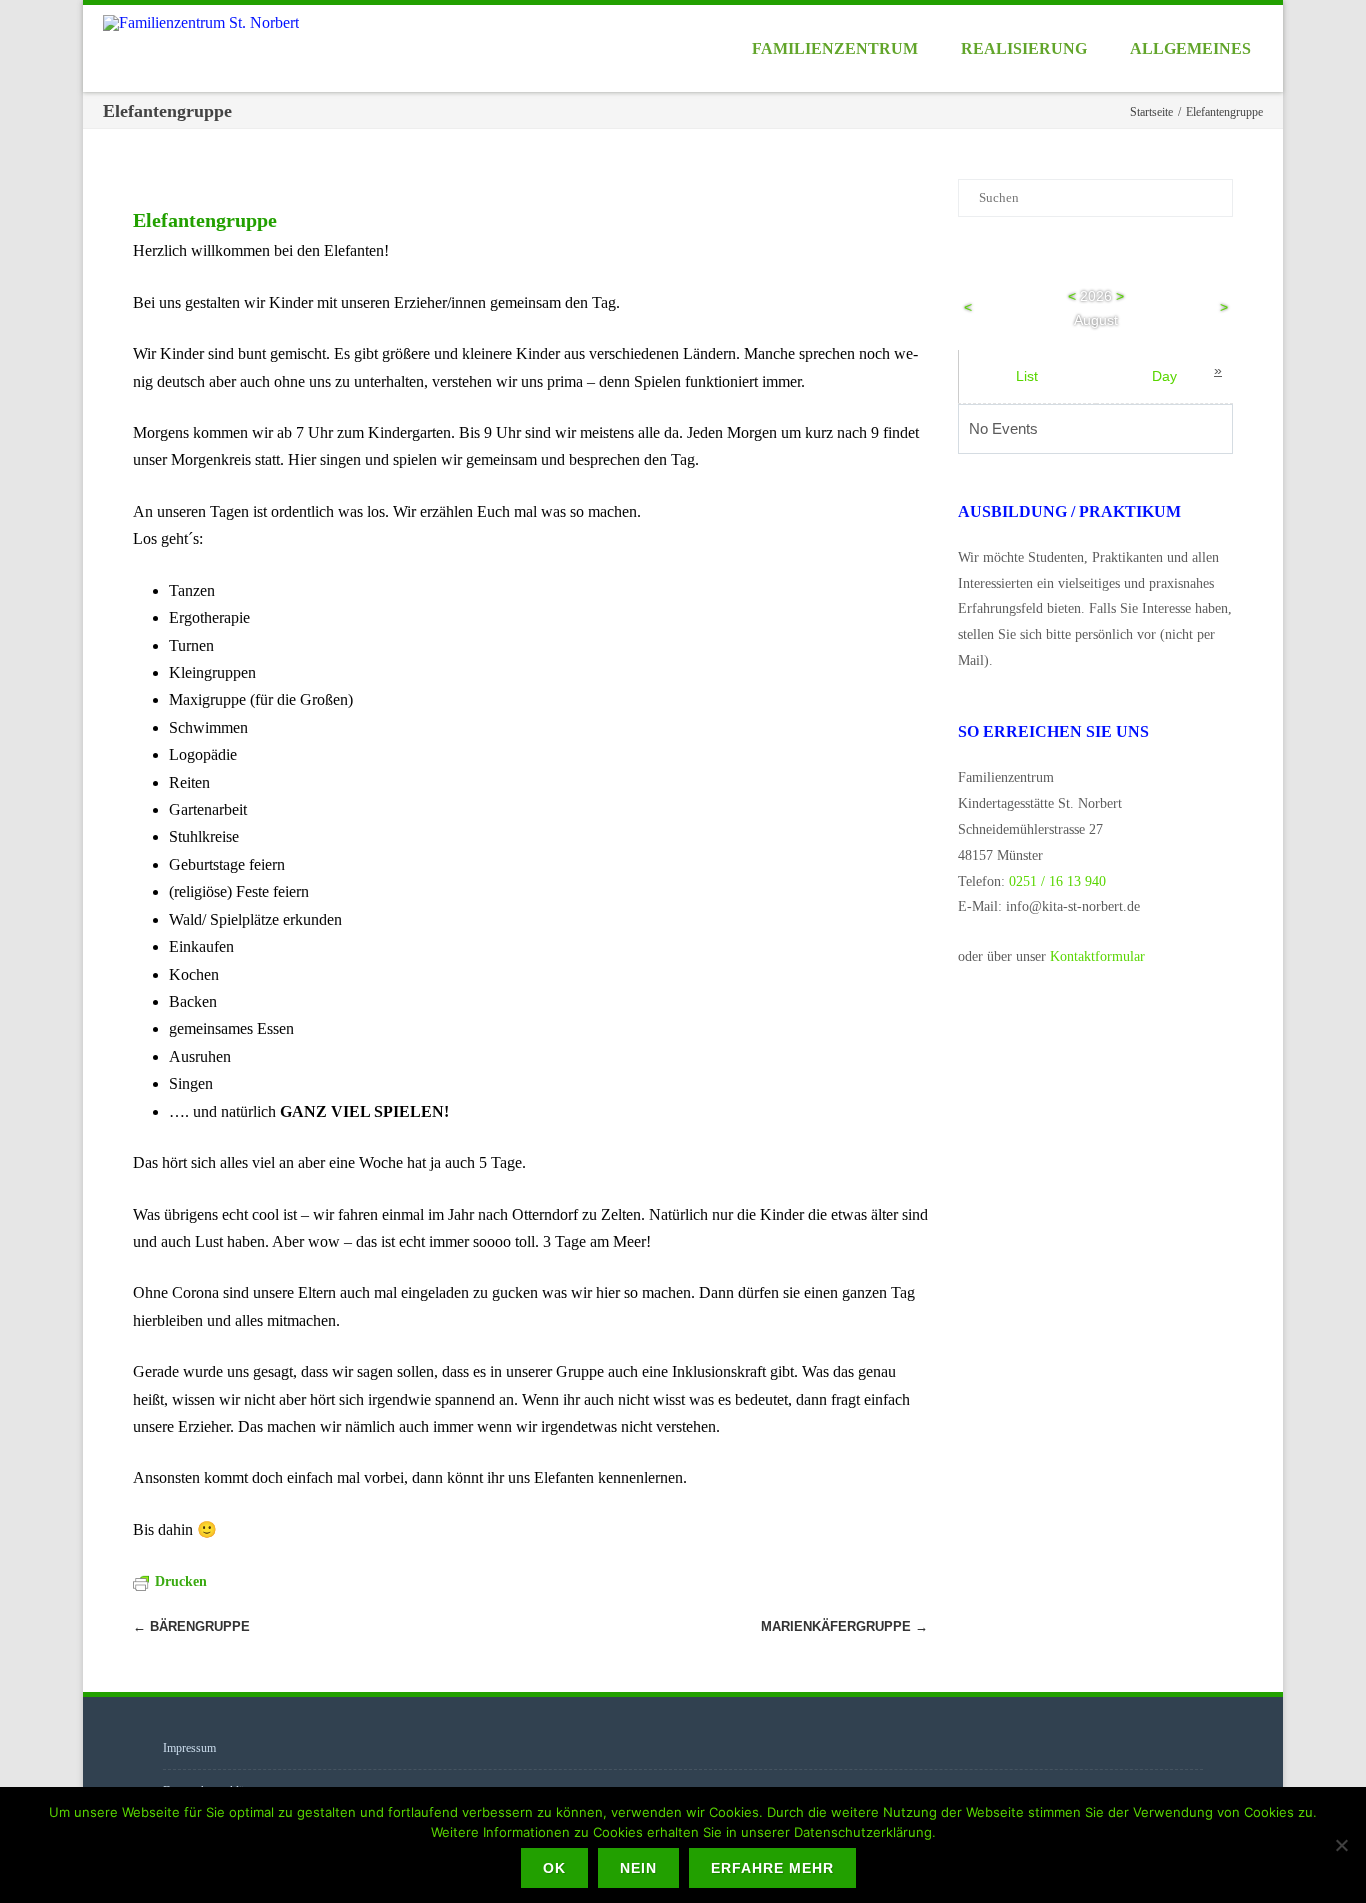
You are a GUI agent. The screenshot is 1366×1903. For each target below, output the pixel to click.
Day (1164, 376)
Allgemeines (1190, 48)
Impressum (189, 1748)
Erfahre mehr (772, 1868)
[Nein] (1341, 1845)
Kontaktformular (1097, 956)
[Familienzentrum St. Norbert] (206, 23)
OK (554, 1868)
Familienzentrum (835, 48)
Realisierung (1024, 48)
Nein (638, 1868)
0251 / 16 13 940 (1057, 881)
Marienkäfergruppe (844, 1626)
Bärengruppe (191, 1626)
